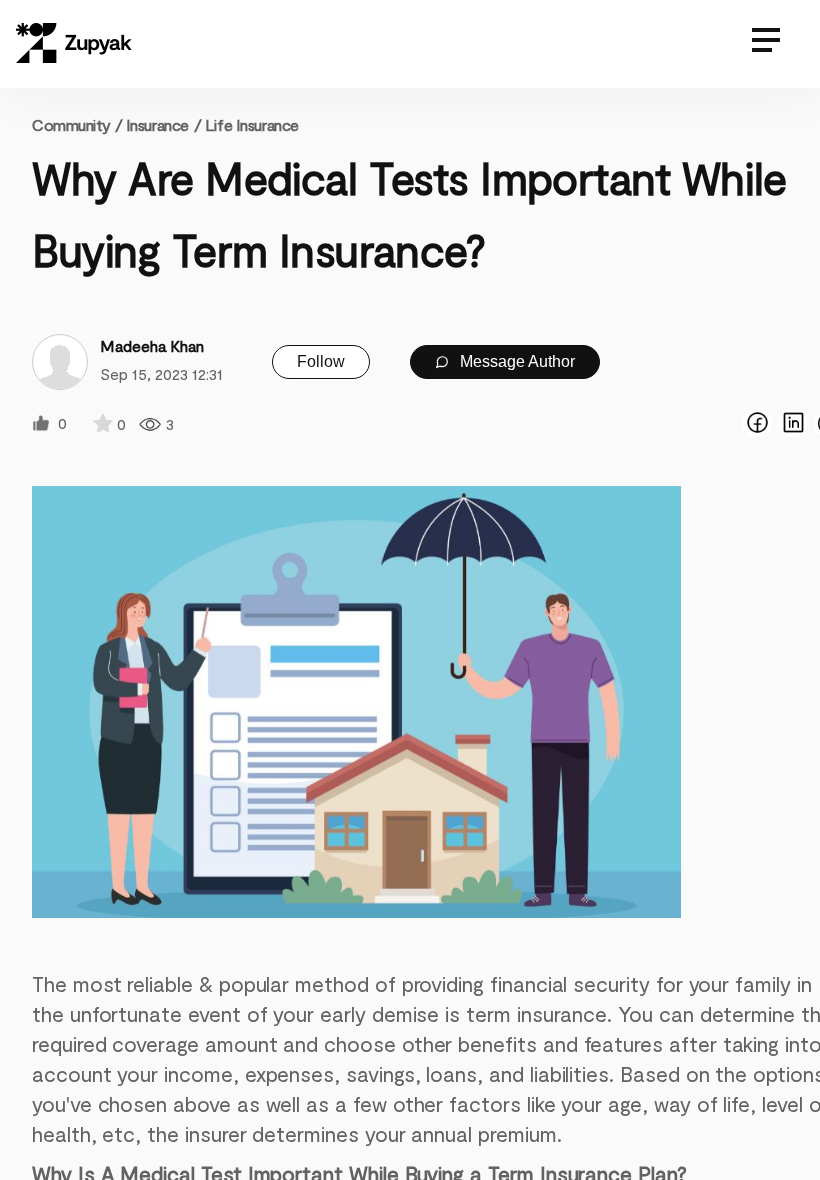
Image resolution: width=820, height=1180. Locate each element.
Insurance (157, 124)
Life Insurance (252, 124)
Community (77, 124)
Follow (321, 361)
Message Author (515, 361)
